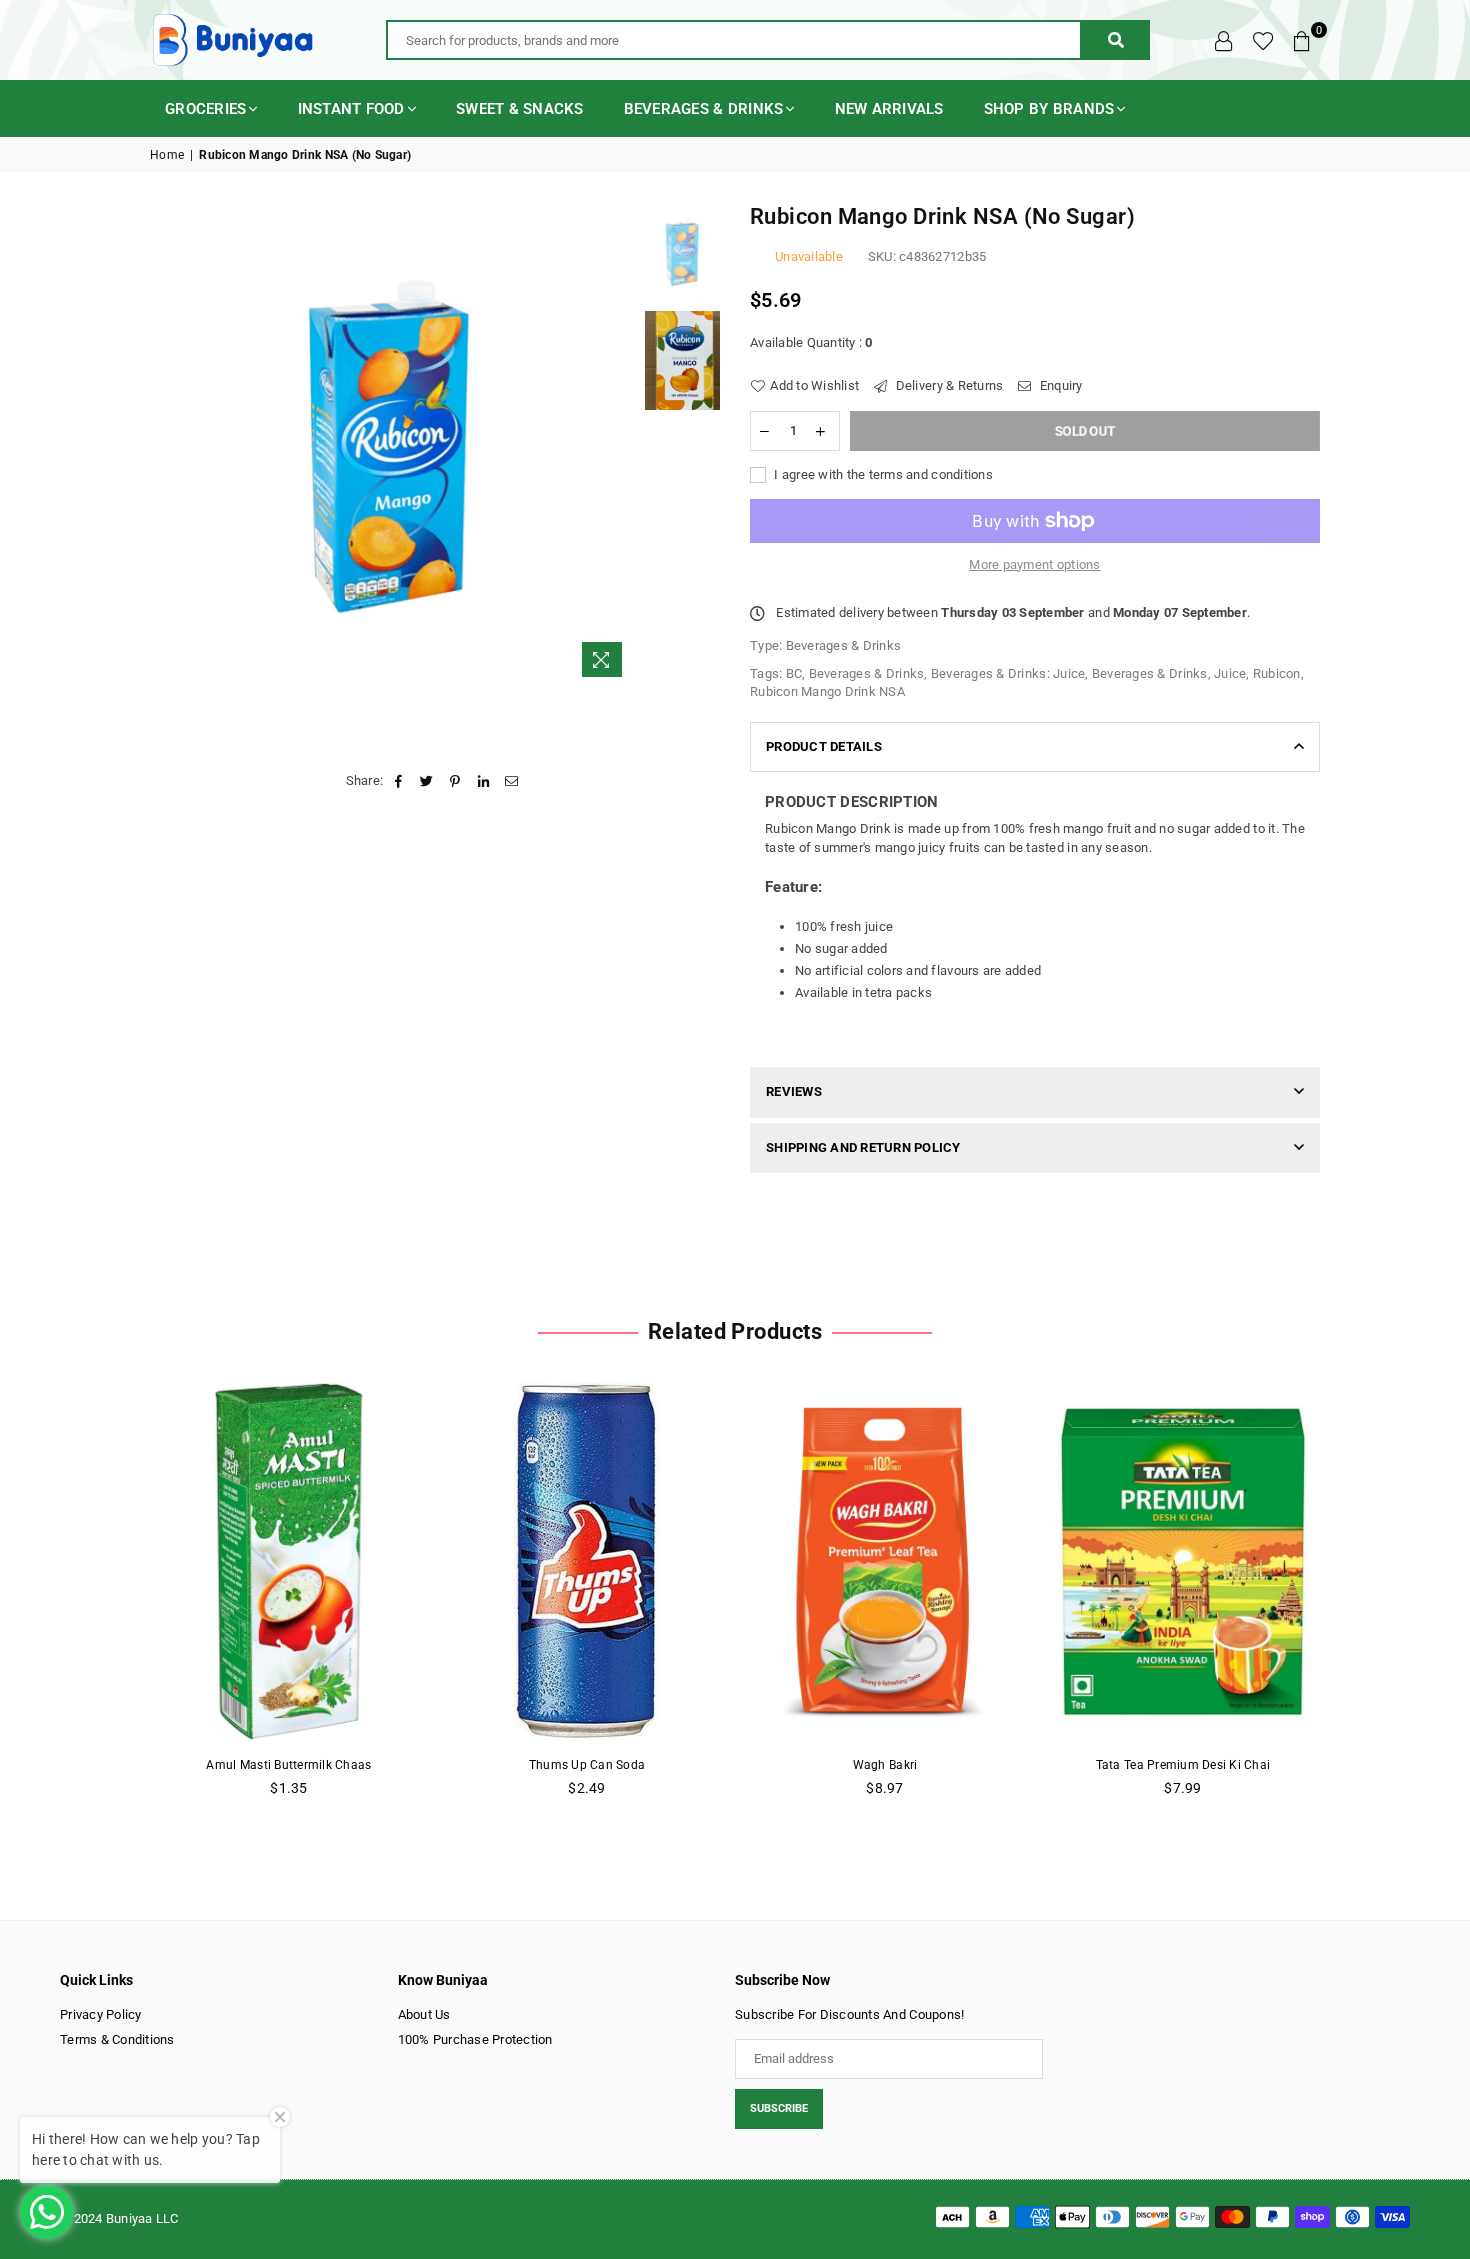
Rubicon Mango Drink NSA (827, 691)
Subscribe (779, 2108)
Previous (167, 444)
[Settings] (1224, 40)
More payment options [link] (1034, 564)
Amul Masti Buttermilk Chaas (288, 1765)
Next (617, 444)
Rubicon (1277, 673)
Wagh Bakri (885, 1765)
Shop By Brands (1049, 109)
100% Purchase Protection (475, 2039)
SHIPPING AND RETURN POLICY (863, 1147)
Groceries (205, 109)
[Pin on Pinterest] (455, 781)
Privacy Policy (101, 2014)
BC (794, 673)
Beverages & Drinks (704, 109)
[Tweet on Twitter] (427, 781)
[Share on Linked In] (483, 781)
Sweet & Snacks (520, 109)
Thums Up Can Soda (587, 1765)
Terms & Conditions (117, 2039)
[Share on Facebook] (398, 781)
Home (167, 155)
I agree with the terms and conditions (882, 474)
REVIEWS (794, 1091)
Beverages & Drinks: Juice (1008, 673)
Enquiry (1059, 385)
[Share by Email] (511, 781)
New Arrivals (889, 109)
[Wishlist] (1263, 40)
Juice (1230, 673)
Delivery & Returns (947, 385)
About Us (424, 2014)
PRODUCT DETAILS (824, 746)
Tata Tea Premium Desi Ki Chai (1183, 1765)
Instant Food (351, 109)
